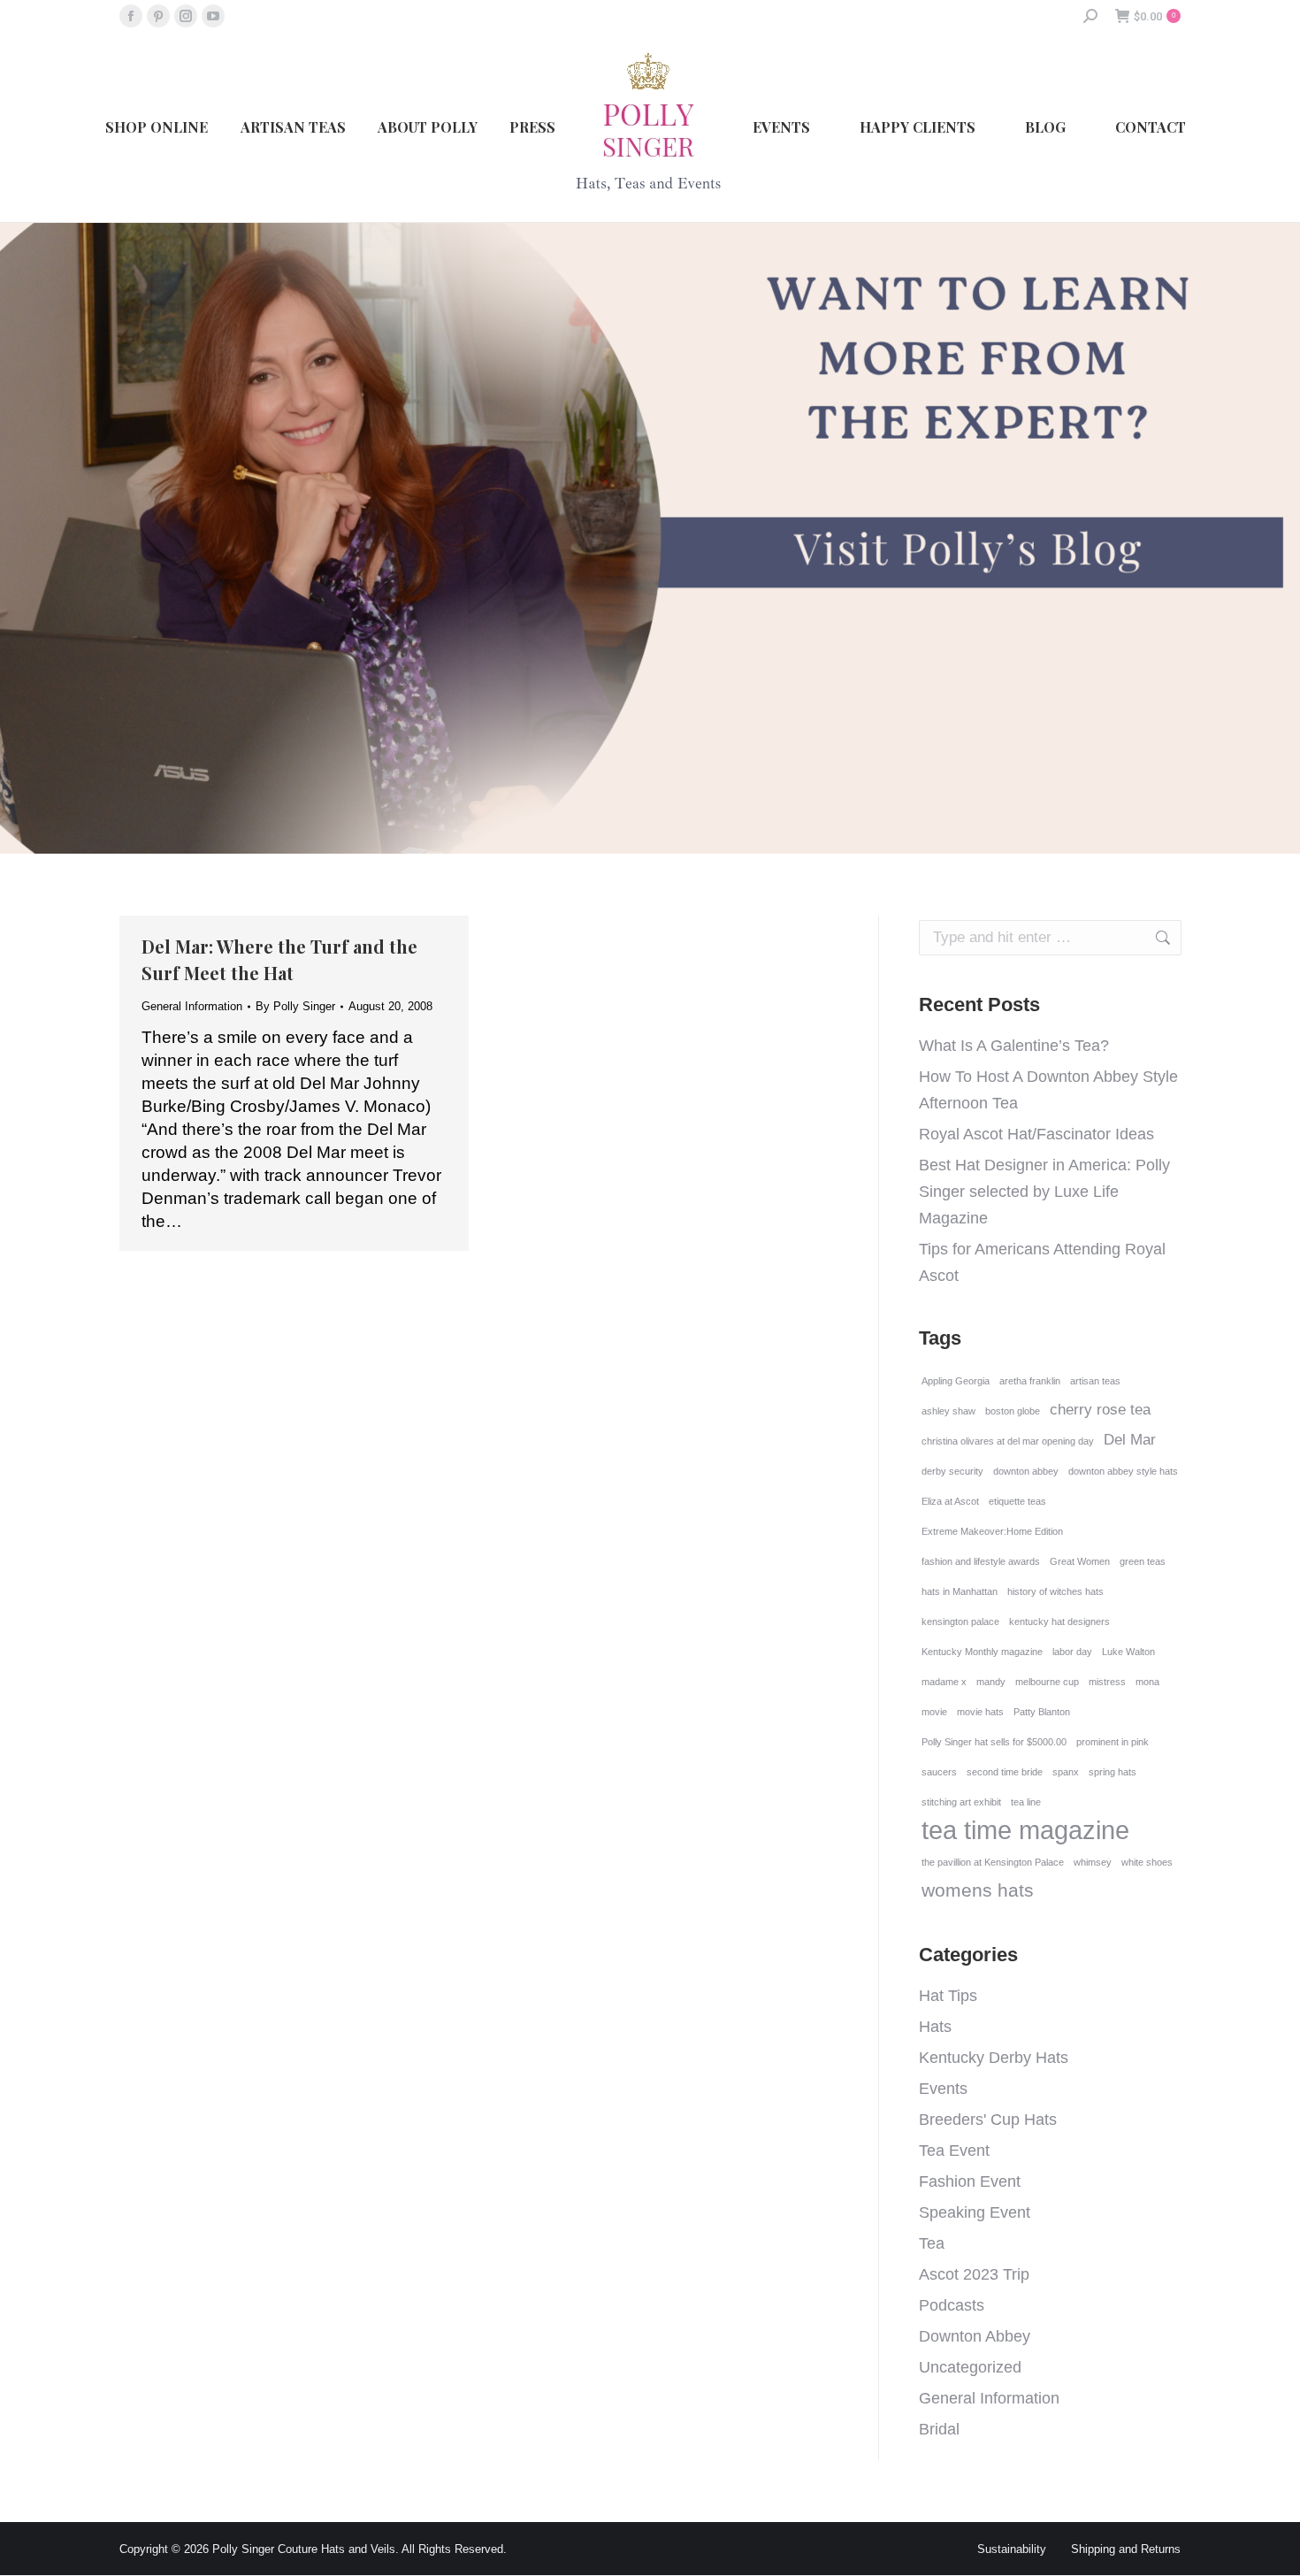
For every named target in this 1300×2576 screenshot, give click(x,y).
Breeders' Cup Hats (988, 2120)
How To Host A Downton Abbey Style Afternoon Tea (1048, 1090)
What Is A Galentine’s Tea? (1014, 1046)
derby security (952, 1471)
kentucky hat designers (1059, 1621)
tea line (1026, 1802)
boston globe (1013, 1411)
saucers (939, 1772)
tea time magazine (1025, 1830)
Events (943, 2089)
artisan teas (1095, 1381)
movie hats (980, 1712)
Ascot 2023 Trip (974, 2274)
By (295, 1006)
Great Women (1080, 1561)
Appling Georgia (956, 1381)
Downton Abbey (975, 2336)
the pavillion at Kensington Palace (993, 1862)
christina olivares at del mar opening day (1008, 1441)
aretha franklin (1030, 1381)
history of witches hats (1055, 1591)
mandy (991, 1682)
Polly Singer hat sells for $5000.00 (994, 1742)
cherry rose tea (1100, 1410)
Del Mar (1130, 1440)
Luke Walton (1128, 1652)
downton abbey (1026, 1471)
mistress (1107, 1682)
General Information (192, 1006)
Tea (932, 2243)
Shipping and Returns (1126, 2549)
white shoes (1147, 1862)
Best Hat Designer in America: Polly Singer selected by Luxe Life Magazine (1044, 1192)
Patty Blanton (1042, 1712)
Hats (935, 2027)
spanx (1066, 1772)
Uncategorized (970, 2367)
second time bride (1005, 1772)
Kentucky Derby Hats (994, 2058)
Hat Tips (948, 1996)
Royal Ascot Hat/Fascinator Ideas (1036, 1134)
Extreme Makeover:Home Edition (992, 1531)
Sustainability (1012, 2549)
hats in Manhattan (960, 1591)
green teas (1143, 1561)
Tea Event (954, 2150)
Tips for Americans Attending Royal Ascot (1042, 1262)
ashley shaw (948, 1411)
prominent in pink (1113, 1742)
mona (1147, 1682)
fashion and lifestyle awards (981, 1561)
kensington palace (960, 1621)
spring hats (1113, 1772)
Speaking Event (975, 2212)
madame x (944, 1682)
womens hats (978, 1890)
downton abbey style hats (1123, 1471)
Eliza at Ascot (950, 1501)
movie (934, 1712)
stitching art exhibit (961, 1802)
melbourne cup (1047, 1682)
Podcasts (952, 2305)
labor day (1072, 1652)
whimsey (1093, 1862)
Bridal (939, 2429)
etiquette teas (1017, 1501)
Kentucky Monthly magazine (982, 1652)
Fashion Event (970, 2181)
